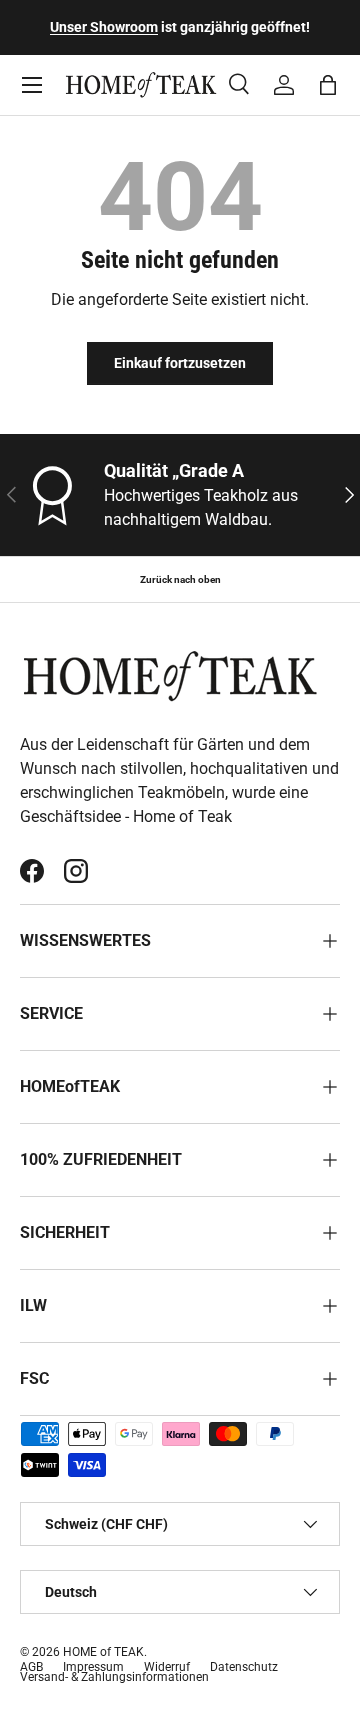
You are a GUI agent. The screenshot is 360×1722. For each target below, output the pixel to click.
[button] (328, 85)
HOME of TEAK (103, 1652)
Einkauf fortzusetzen (180, 363)
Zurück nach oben (180, 579)
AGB (31, 1667)
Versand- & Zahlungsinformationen (114, 1677)
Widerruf (167, 1667)
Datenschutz (244, 1667)
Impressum (93, 1667)
